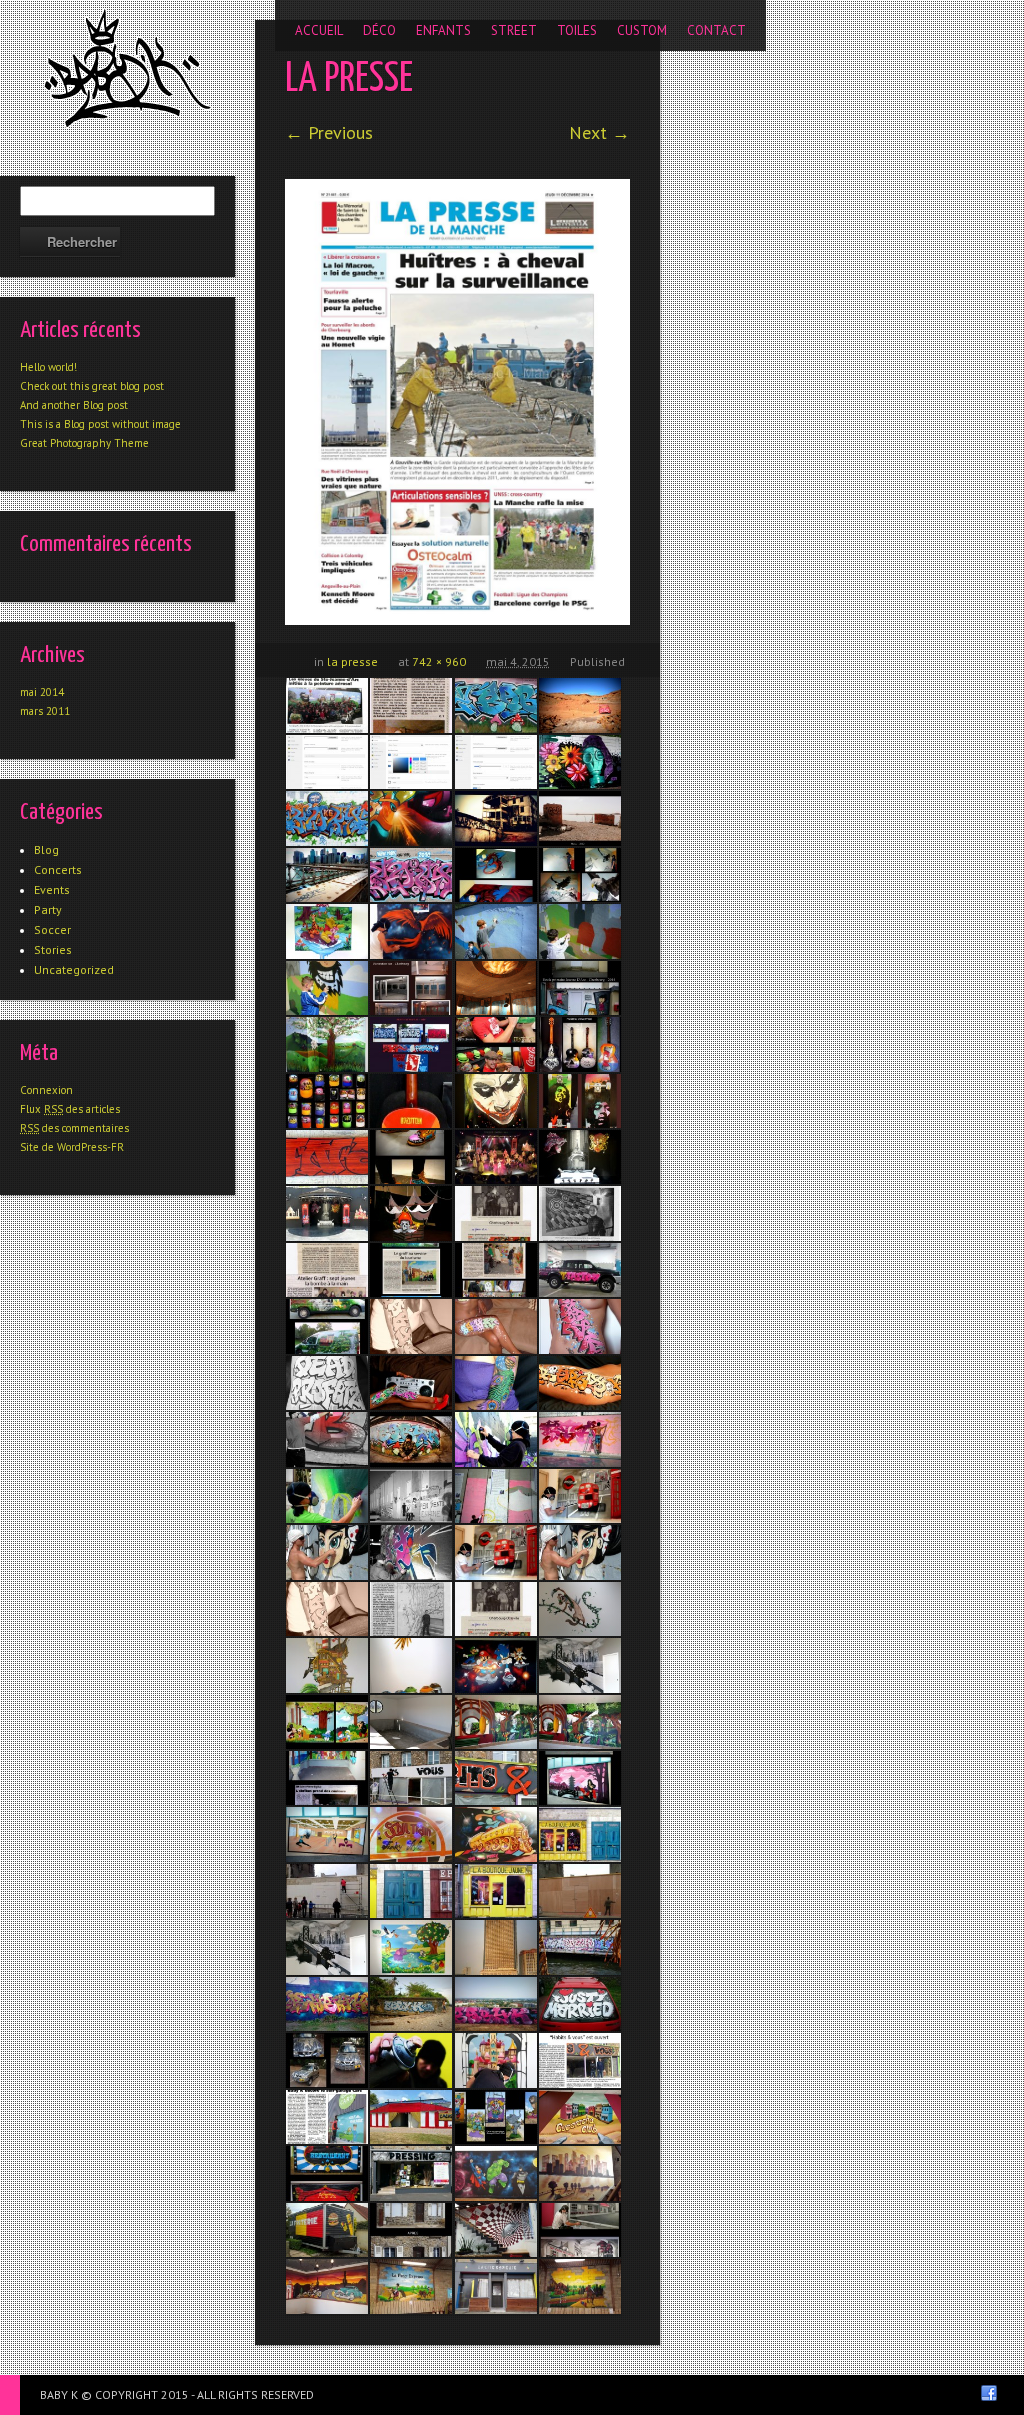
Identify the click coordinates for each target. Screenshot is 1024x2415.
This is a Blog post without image (100, 424)
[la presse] (457, 402)
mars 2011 (45, 711)
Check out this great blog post (92, 386)
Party (48, 909)
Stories (53, 949)
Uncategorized (74, 969)
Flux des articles (70, 1109)
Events (52, 889)
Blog (46, 849)
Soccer (52, 929)
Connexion (46, 1090)
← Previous (329, 132)
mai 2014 (42, 692)
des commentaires (74, 1128)
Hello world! (48, 367)
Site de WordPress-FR (72, 1147)
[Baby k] (127, 68)
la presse (352, 661)
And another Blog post (74, 405)
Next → (599, 132)
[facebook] (989, 2393)
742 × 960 (439, 661)
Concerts (58, 869)
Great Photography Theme (84, 443)
